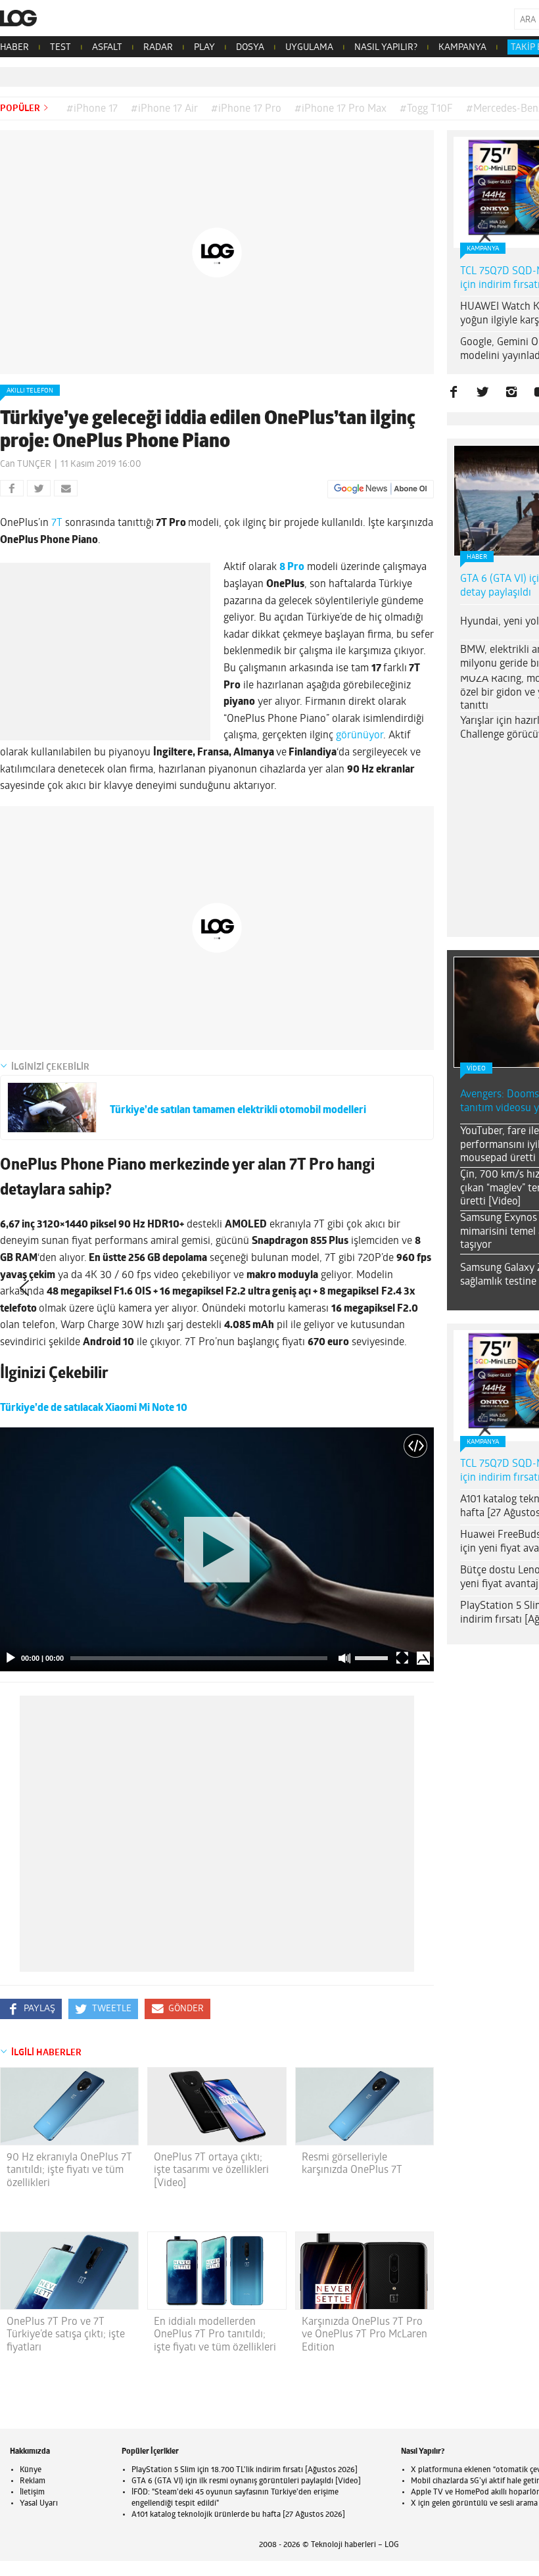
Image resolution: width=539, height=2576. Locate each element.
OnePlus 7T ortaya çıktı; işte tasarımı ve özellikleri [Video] (211, 2170)
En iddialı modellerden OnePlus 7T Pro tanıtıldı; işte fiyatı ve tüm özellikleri (215, 2335)
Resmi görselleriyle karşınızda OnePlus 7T (352, 2164)
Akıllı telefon (30, 391)
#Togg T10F (426, 109)
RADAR (158, 48)
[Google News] (381, 489)
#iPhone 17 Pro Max (340, 109)
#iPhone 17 (92, 109)
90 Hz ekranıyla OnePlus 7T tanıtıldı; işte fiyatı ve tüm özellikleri (69, 2170)
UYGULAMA (309, 48)
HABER (14, 48)
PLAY (204, 48)
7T (56, 523)
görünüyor (360, 736)
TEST (60, 48)
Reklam (33, 2481)
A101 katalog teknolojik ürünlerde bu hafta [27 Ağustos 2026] (238, 2515)
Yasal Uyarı (39, 2504)
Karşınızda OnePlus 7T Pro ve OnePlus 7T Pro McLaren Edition (364, 2335)
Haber (477, 557)
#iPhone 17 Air (164, 109)
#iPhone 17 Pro (246, 109)
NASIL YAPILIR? (386, 48)
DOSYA (250, 48)
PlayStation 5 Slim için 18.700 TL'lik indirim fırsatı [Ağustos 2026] (245, 2470)
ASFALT (107, 48)
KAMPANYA (462, 48)
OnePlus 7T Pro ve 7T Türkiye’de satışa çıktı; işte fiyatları (66, 2335)
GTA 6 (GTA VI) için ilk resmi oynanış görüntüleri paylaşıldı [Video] (246, 2481)
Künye (31, 2470)
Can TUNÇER (26, 465)
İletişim (32, 2493)
